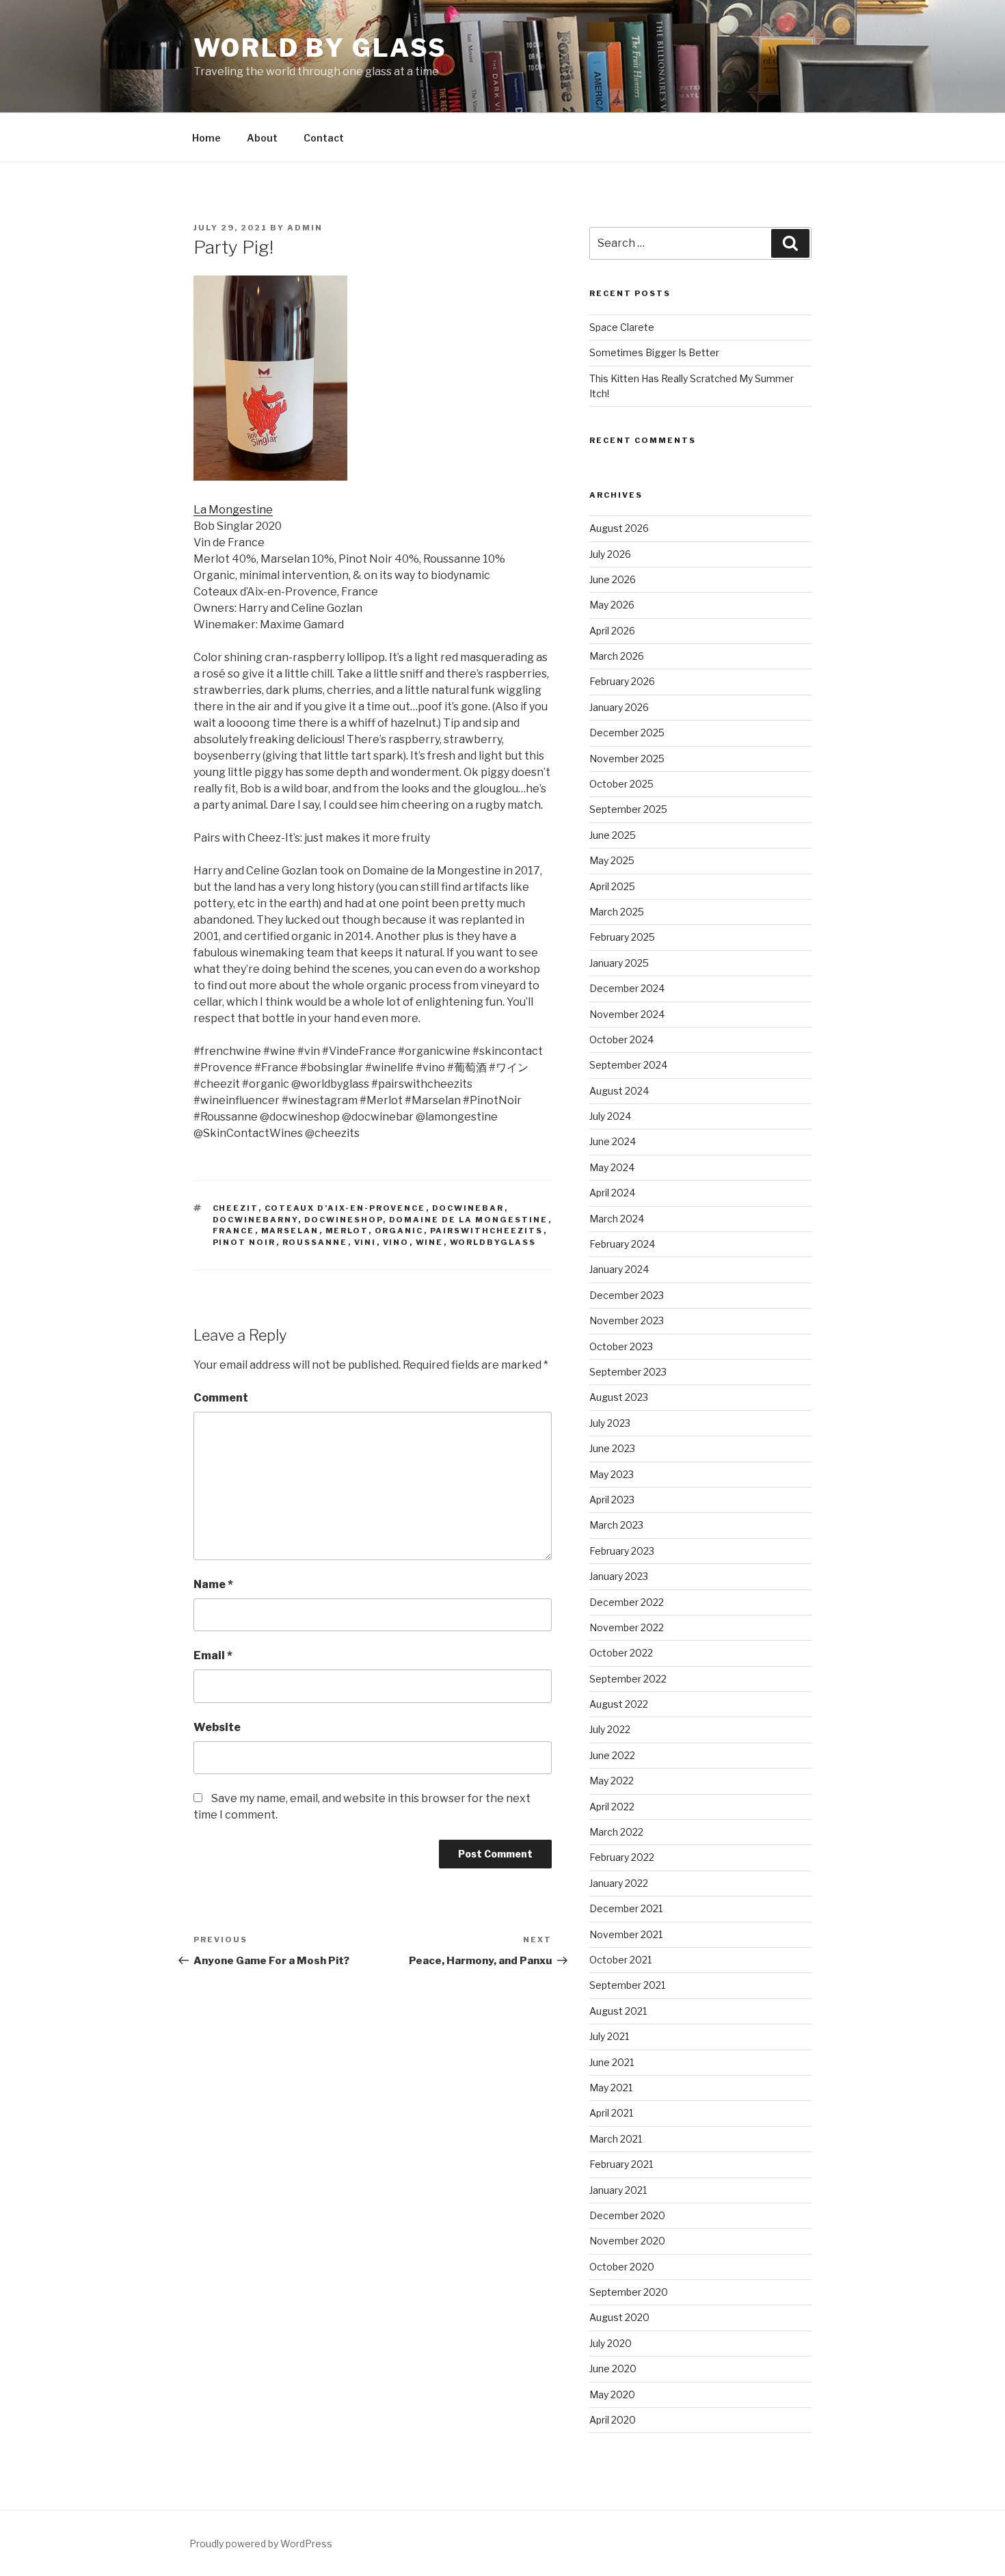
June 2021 (612, 2062)
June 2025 (613, 835)
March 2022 (616, 1832)
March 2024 (617, 1219)
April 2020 (613, 2420)
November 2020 (627, 2241)
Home (206, 138)
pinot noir (244, 1242)
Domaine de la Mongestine (469, 1220)
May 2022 (612, 1781)
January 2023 (619, 1576)
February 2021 (621, 2164)
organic (399, 1231)
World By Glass (320, 48)
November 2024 (627, 1014)
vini (365, 1242)
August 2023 (619, 1397)
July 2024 (610, 1116)
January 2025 (619, 963)
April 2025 (612, 886)
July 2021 (609, 2036)
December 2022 (627, 1602)
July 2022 (610, 1729)
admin (305, 228)
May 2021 (611, 2088)
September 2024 (628, 1065)
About (262, 138)
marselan (290, 1231)
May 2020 (612, 2394)
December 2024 (627, 988)
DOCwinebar (468, 1208)
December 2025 (627, 733)
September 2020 (629, 2292)
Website (217, 1727)
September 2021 (627, 1985)
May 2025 (612, 860)
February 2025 (622, 937)
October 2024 (621, 1039)
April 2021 (611, 2113)
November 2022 (627, 1627)
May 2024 (612, 1167)
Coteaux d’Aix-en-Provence (345, 1208)
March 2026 (617, 656)
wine (430, 1242)
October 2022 (621, 1653)
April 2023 (612, 1500)
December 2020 (627, 2215)
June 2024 (613, 1141)
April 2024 (612, 1193)
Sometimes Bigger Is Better (654, 352)
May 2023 (612, 1474)
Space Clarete (622, 327)
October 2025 (621, 784)
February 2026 (622, 681)
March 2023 (616, 1525)
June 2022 (612, 1755)
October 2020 (622, 2267)
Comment (221, 1398)
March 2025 (617, 912)
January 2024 (619, 1269)
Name (213, 1584)
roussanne (315, 1242)
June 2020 (613, 2369)
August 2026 (619, 528)
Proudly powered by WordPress (261, 2544)
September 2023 (628, 1372)
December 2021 (626, 1908)
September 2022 (628, 1679)
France (234, 1231)
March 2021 (616, 2139)
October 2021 (620, 1960)
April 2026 (612, 631)
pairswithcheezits (487, 1231)
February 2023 (622, 1551)
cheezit (236, 1208)
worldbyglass (493, 1242)
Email (213, 1655)
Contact (324, 138)
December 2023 (627, 1295)
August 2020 (619, 2317)
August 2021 (618, 2011)
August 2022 (619, 1704)
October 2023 (621, 1346)
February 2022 (622, 1857)
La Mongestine (233, 510)
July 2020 (611, 2343)
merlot (347, 1231)
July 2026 (610, 554)
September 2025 (628, 809)
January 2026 (619, 707)
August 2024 (619, 1091)
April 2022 (612, 1807)
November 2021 (626, 1934)
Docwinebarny (255, 1220)
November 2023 (627, 1320)
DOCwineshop (344, 1220)
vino (396, 1242)
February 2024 (622, 1244)
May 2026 (612, 605)
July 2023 (610, 1423)
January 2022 (619, 1883)
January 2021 (618, 2190)
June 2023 (612, 1448)
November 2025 (627, 759)
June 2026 (613, 579)
